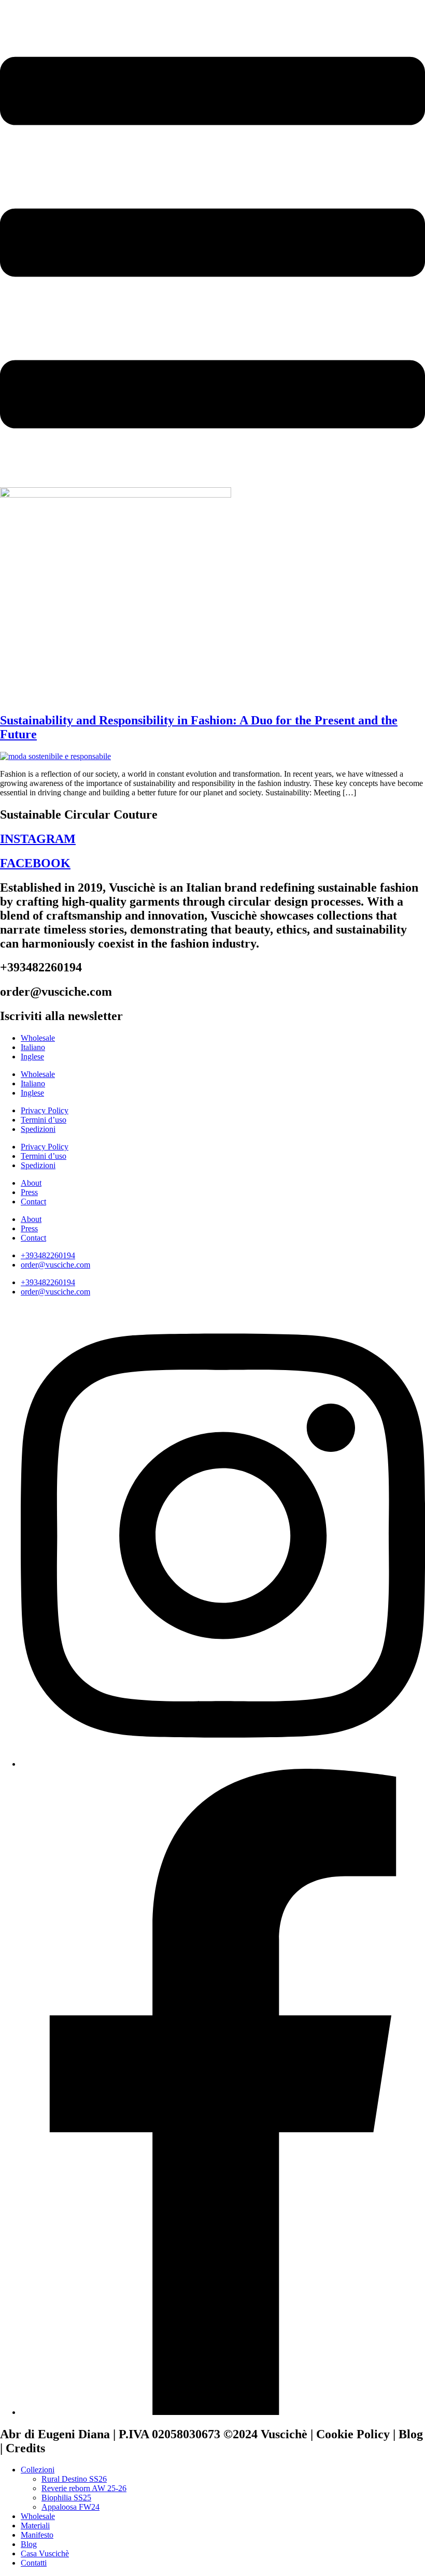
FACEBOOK (35, 863)
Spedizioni (38, 1129)
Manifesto (37, 2535)
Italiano (33, 1047)
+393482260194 (48, 1255)
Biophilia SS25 (66, 2498)
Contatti (34, 2563)
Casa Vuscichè (45, 2553)
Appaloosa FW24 (70, 2507)
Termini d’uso (44, 1120)
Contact (33, 1202)
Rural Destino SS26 (74, 2479)
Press (29, 1192)
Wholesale (38, 1038)
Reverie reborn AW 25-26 (84, 2488)
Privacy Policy (45, 1110)
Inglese (32, 1057)
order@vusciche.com (55, 1265)
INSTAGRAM (38, 839)
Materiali (35, 2526)
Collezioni (38, 2470)
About (31, 1183)
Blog (29, 2544)
